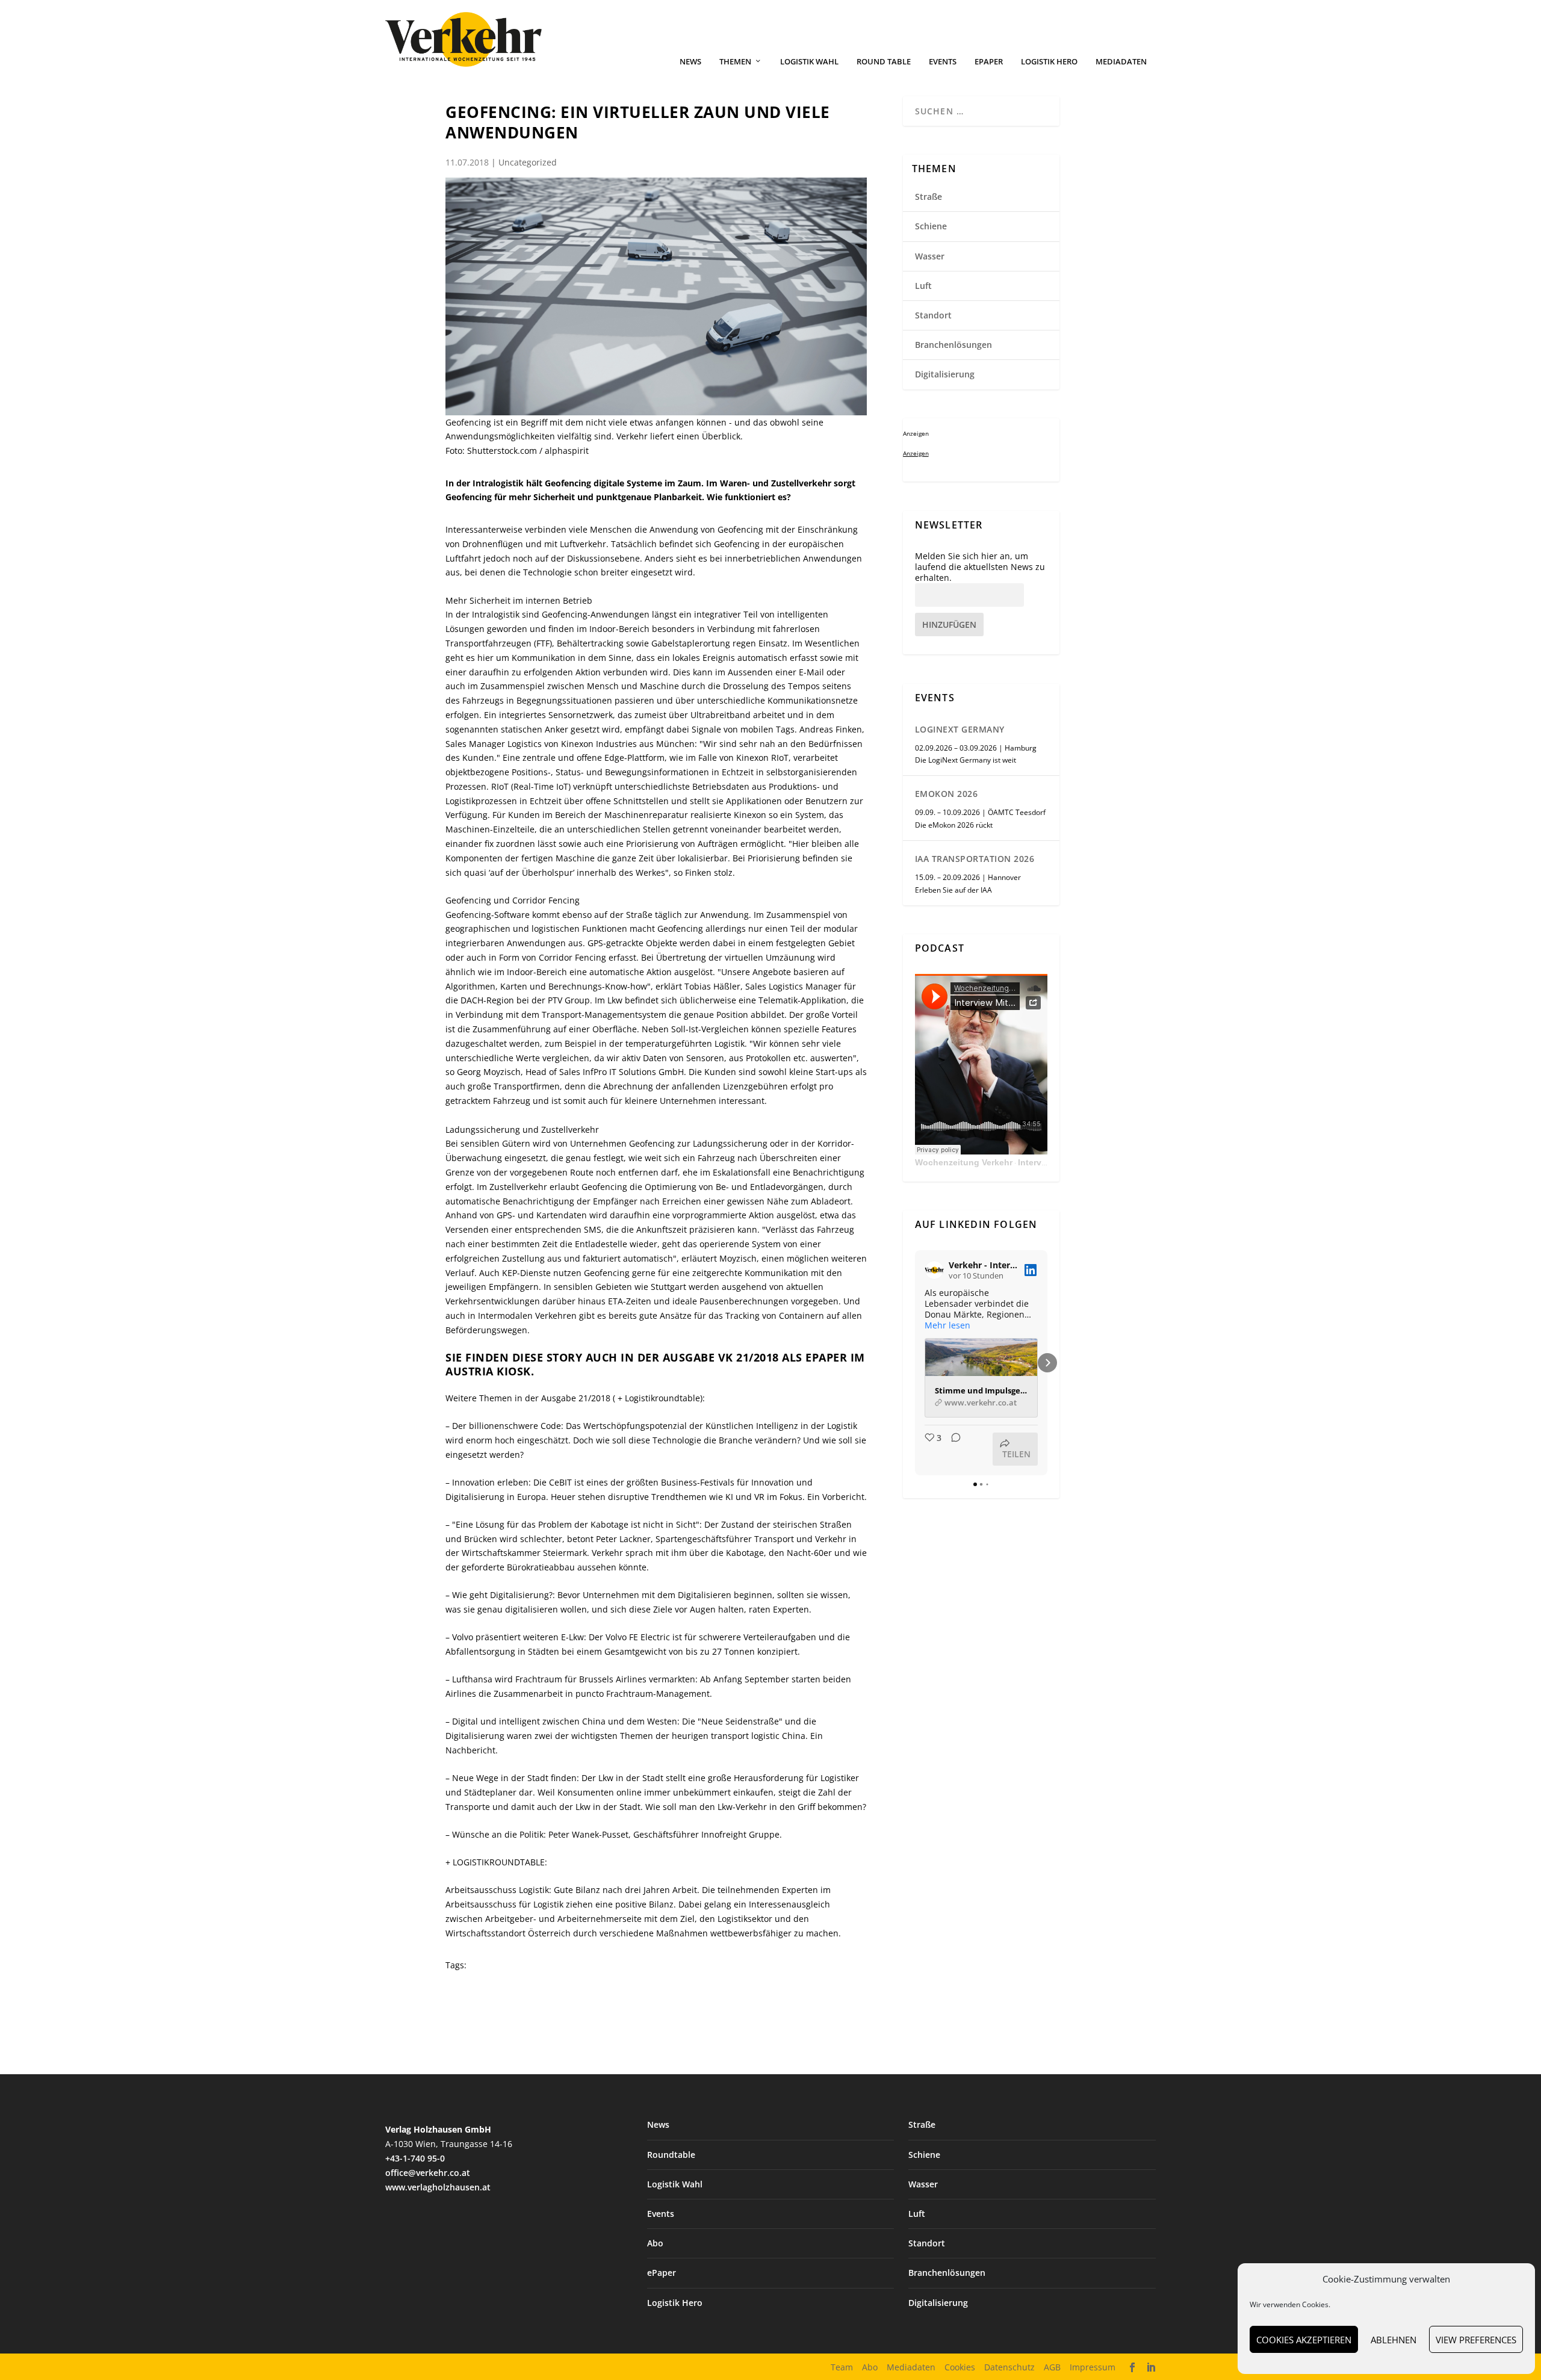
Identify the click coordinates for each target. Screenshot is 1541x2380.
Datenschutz (1009, 2367)
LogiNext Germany (960, 729)
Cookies (960, 2367)
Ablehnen (1394, 2340)
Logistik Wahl (809, 62)
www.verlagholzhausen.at (438, 2187)
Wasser (930, 256)
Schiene (931, 226)
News (690, 62)
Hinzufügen (949, 624)
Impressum (1093, 2367)
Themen (735, 62)
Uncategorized (528, 162)
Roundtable (671, 2155)
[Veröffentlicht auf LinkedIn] (1031, 1270)
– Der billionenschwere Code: (504, 1426)
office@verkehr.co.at (428, 2173)
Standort (933, 315)
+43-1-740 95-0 (415, 2158)
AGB (1052, 2367)
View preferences (1476, 2340)
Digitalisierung (945, 374)
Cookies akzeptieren (1304, 2340)
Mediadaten (1121, 62)
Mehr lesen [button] (947, 1325)
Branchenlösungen (953, 345)
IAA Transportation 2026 (975, 859)
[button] (915, 1363)
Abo (655, 2243)
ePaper (989, 62)
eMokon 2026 (947, 794)
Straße (929, 197)
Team (842, 2367)
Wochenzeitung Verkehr (964, 1162)
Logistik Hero (1049, 62)
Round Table (884, 62)
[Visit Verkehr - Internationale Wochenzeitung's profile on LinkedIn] (934, 1270)
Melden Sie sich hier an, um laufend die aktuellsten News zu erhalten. (980, 567)
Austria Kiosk (488, 1371)
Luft (923, 286)
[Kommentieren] (952, 1449)
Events (943, 62)
